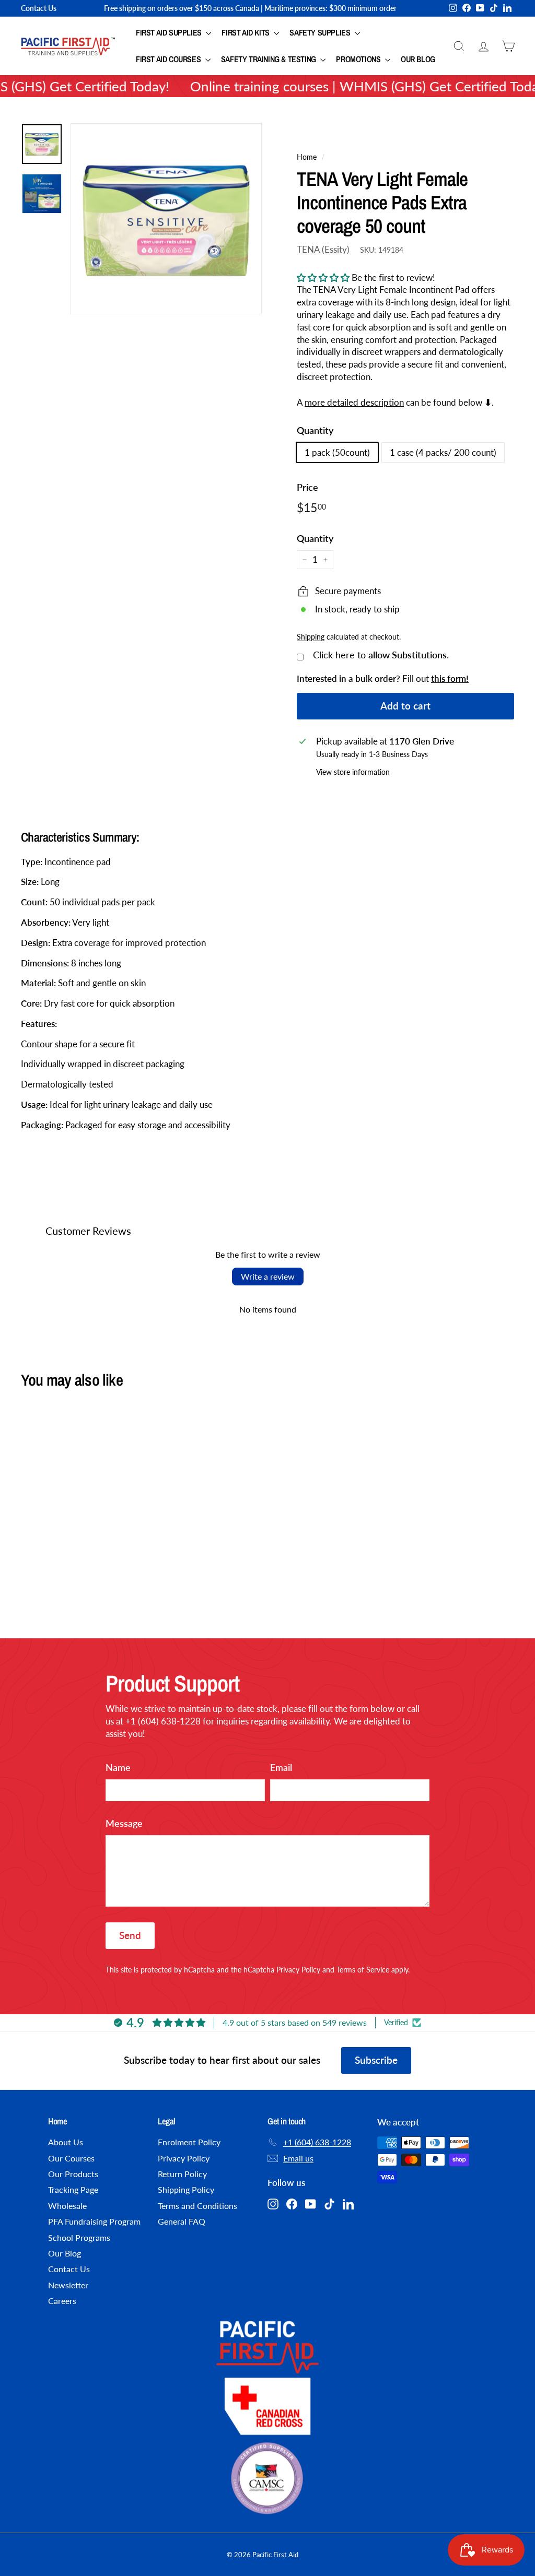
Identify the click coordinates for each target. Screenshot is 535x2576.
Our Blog (418, 59)
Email (281, 1767)
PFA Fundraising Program (94, 2221)
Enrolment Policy (189, 2142)
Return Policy (182, 2174)
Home (307, 157)
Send (130, 1935)
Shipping (311, 637)
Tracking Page (73, 2189)
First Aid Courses (169, 59)
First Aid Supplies (170, 32)
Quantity (315, 430)
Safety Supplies (321, 32)
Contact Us (39, 8)
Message (124, 1823)
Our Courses (71, 2158)
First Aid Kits (246, 32)
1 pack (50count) (337, 452)
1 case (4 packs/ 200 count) (443, 452)
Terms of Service (363, 1970)
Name (118, 1767)
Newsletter (68, 2285)
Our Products (73, 2174)
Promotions (359, 59)
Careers (62, 2301)
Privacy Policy (298, 1970)
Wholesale (67, 2206)
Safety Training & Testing (270, 59)
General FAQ (182, 2221)
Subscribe (376, 2060)
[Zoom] (166, 219)
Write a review (268, 1276)
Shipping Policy (186, 2189)
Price (307, 487)
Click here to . (381, 655)
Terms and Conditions (197, 2206)
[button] (323, 277)
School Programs (79, 2237)
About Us (66, 2142)
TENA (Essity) (323, 249)
